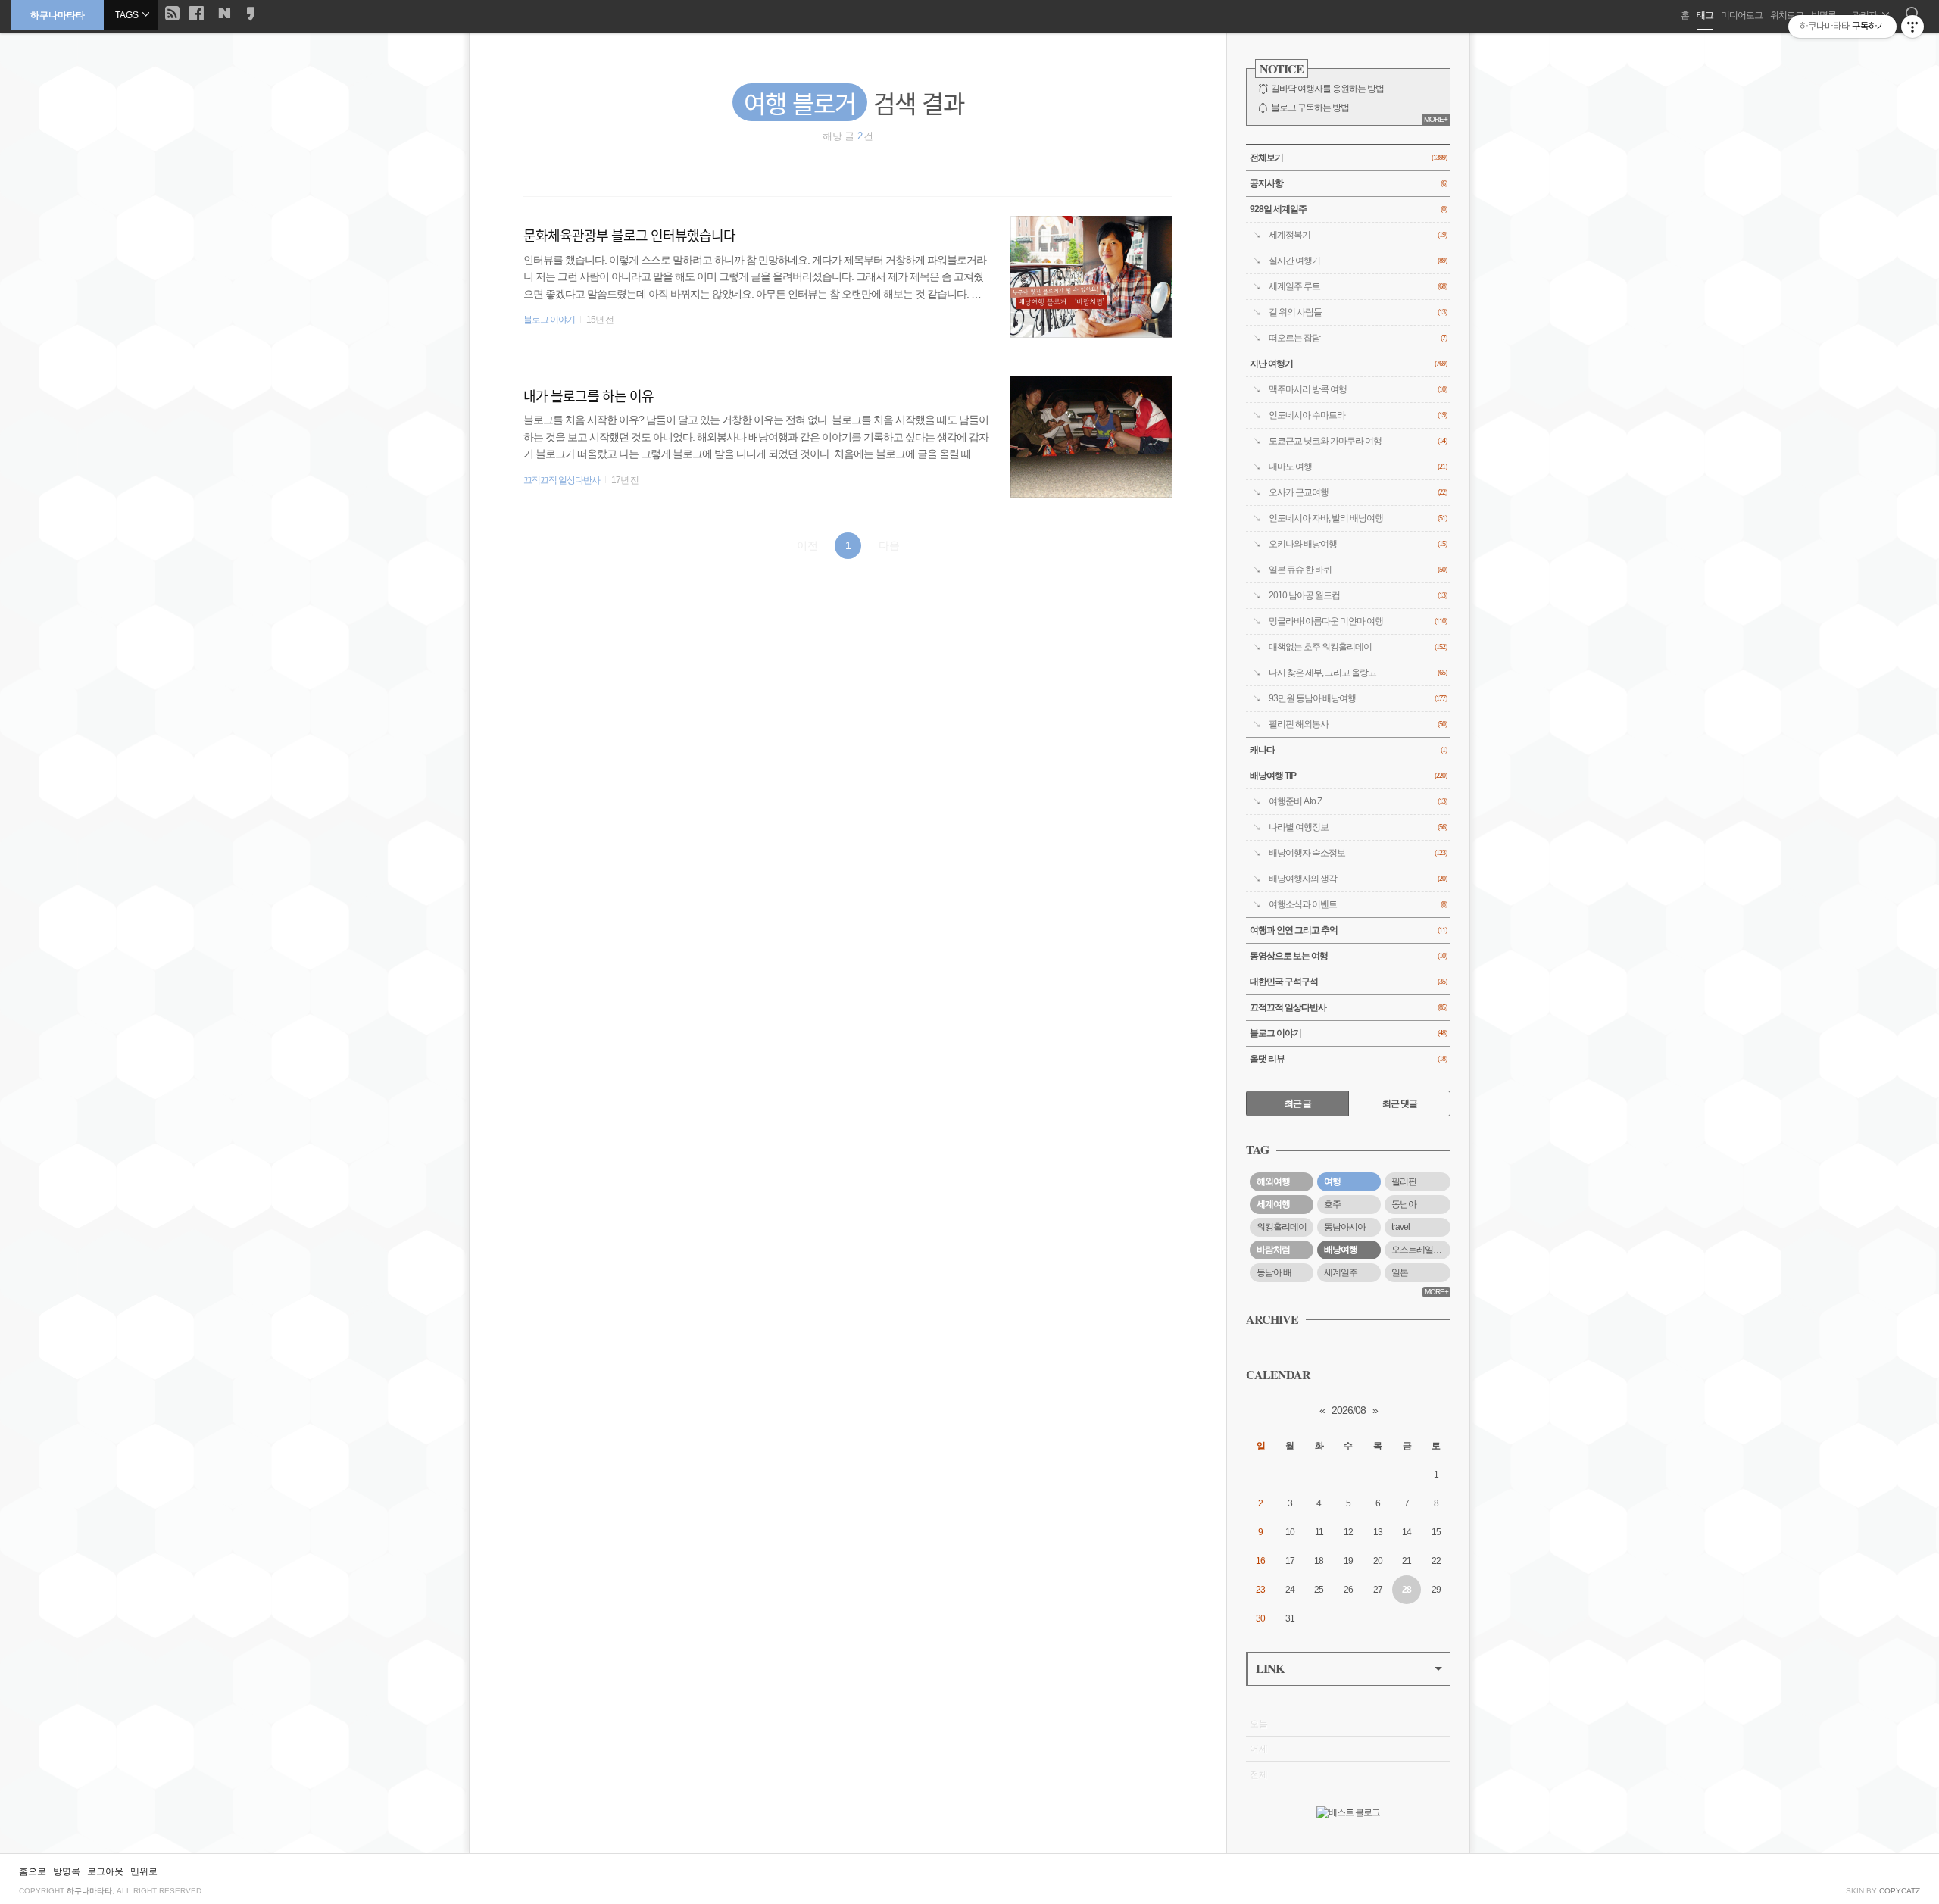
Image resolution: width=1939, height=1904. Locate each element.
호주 (1332, 1204)
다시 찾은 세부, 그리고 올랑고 (1358, 673)
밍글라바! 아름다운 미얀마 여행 (1358, 621)
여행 (1332, 1181)
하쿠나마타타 (58, 15)
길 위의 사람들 (1358, 312)
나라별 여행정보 (1358, 827)
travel (1400, 1227)
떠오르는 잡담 (1358, 338)
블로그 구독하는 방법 (1310, 108)
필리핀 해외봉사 (1358, 724)
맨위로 (144, 1871)
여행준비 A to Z (1358, 801)
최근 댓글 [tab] (1400, 1103)
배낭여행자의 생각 (1358, 879)
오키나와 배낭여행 (1358, 544)
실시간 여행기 (1358, 261)
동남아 (1404, 1204)
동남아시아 (1345, 1227)
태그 (1705, 15)
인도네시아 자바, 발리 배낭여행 (1358, 518)
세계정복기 (1358, 235)
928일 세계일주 (1348, 209)
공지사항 (1348, 183)
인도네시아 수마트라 (1358, 415)
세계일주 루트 (1358, 286)
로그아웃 (105, 1871)
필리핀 (1404, 1181)
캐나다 (1348, 750)
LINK (1270, 1668)
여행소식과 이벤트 (1358, 904)
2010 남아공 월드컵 (1358, 595)
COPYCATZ (1900, 1891)
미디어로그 (1742, 15)
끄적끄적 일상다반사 (562, 480)
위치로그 (1787, 15)
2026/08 (1349, 1410)
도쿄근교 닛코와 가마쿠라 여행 (1358, 441)
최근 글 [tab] (1298, 1103)
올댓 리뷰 (1348, 1059)
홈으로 (33, 1871)
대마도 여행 (1358, 467)
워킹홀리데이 (1282, 1227)
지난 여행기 (1348, 364)
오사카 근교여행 (1358, 492)
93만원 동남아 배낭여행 (1358, 698)
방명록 (67, 1871)
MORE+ (1436, 119)
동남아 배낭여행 (1285, 1272)
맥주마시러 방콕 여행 (1358, 389)
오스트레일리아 (1421, 1250)
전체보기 (1348, 158)
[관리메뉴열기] (1912, 27)
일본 (1400, 1272)
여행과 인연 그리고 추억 (1348, 930)
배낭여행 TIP (1348, 776)
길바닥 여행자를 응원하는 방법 (1327, 89)
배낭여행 (1341, 1250)
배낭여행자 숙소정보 (1358, 853)
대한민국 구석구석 (1348, 982)
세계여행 (1273, 1204)
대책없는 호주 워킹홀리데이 (1358, 647)
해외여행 (1273, 1181)
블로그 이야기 (549, 320)
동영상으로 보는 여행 (1348, 956)
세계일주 (1341, 1272)
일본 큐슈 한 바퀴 (1358, 570)
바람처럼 (1273, 1250)
